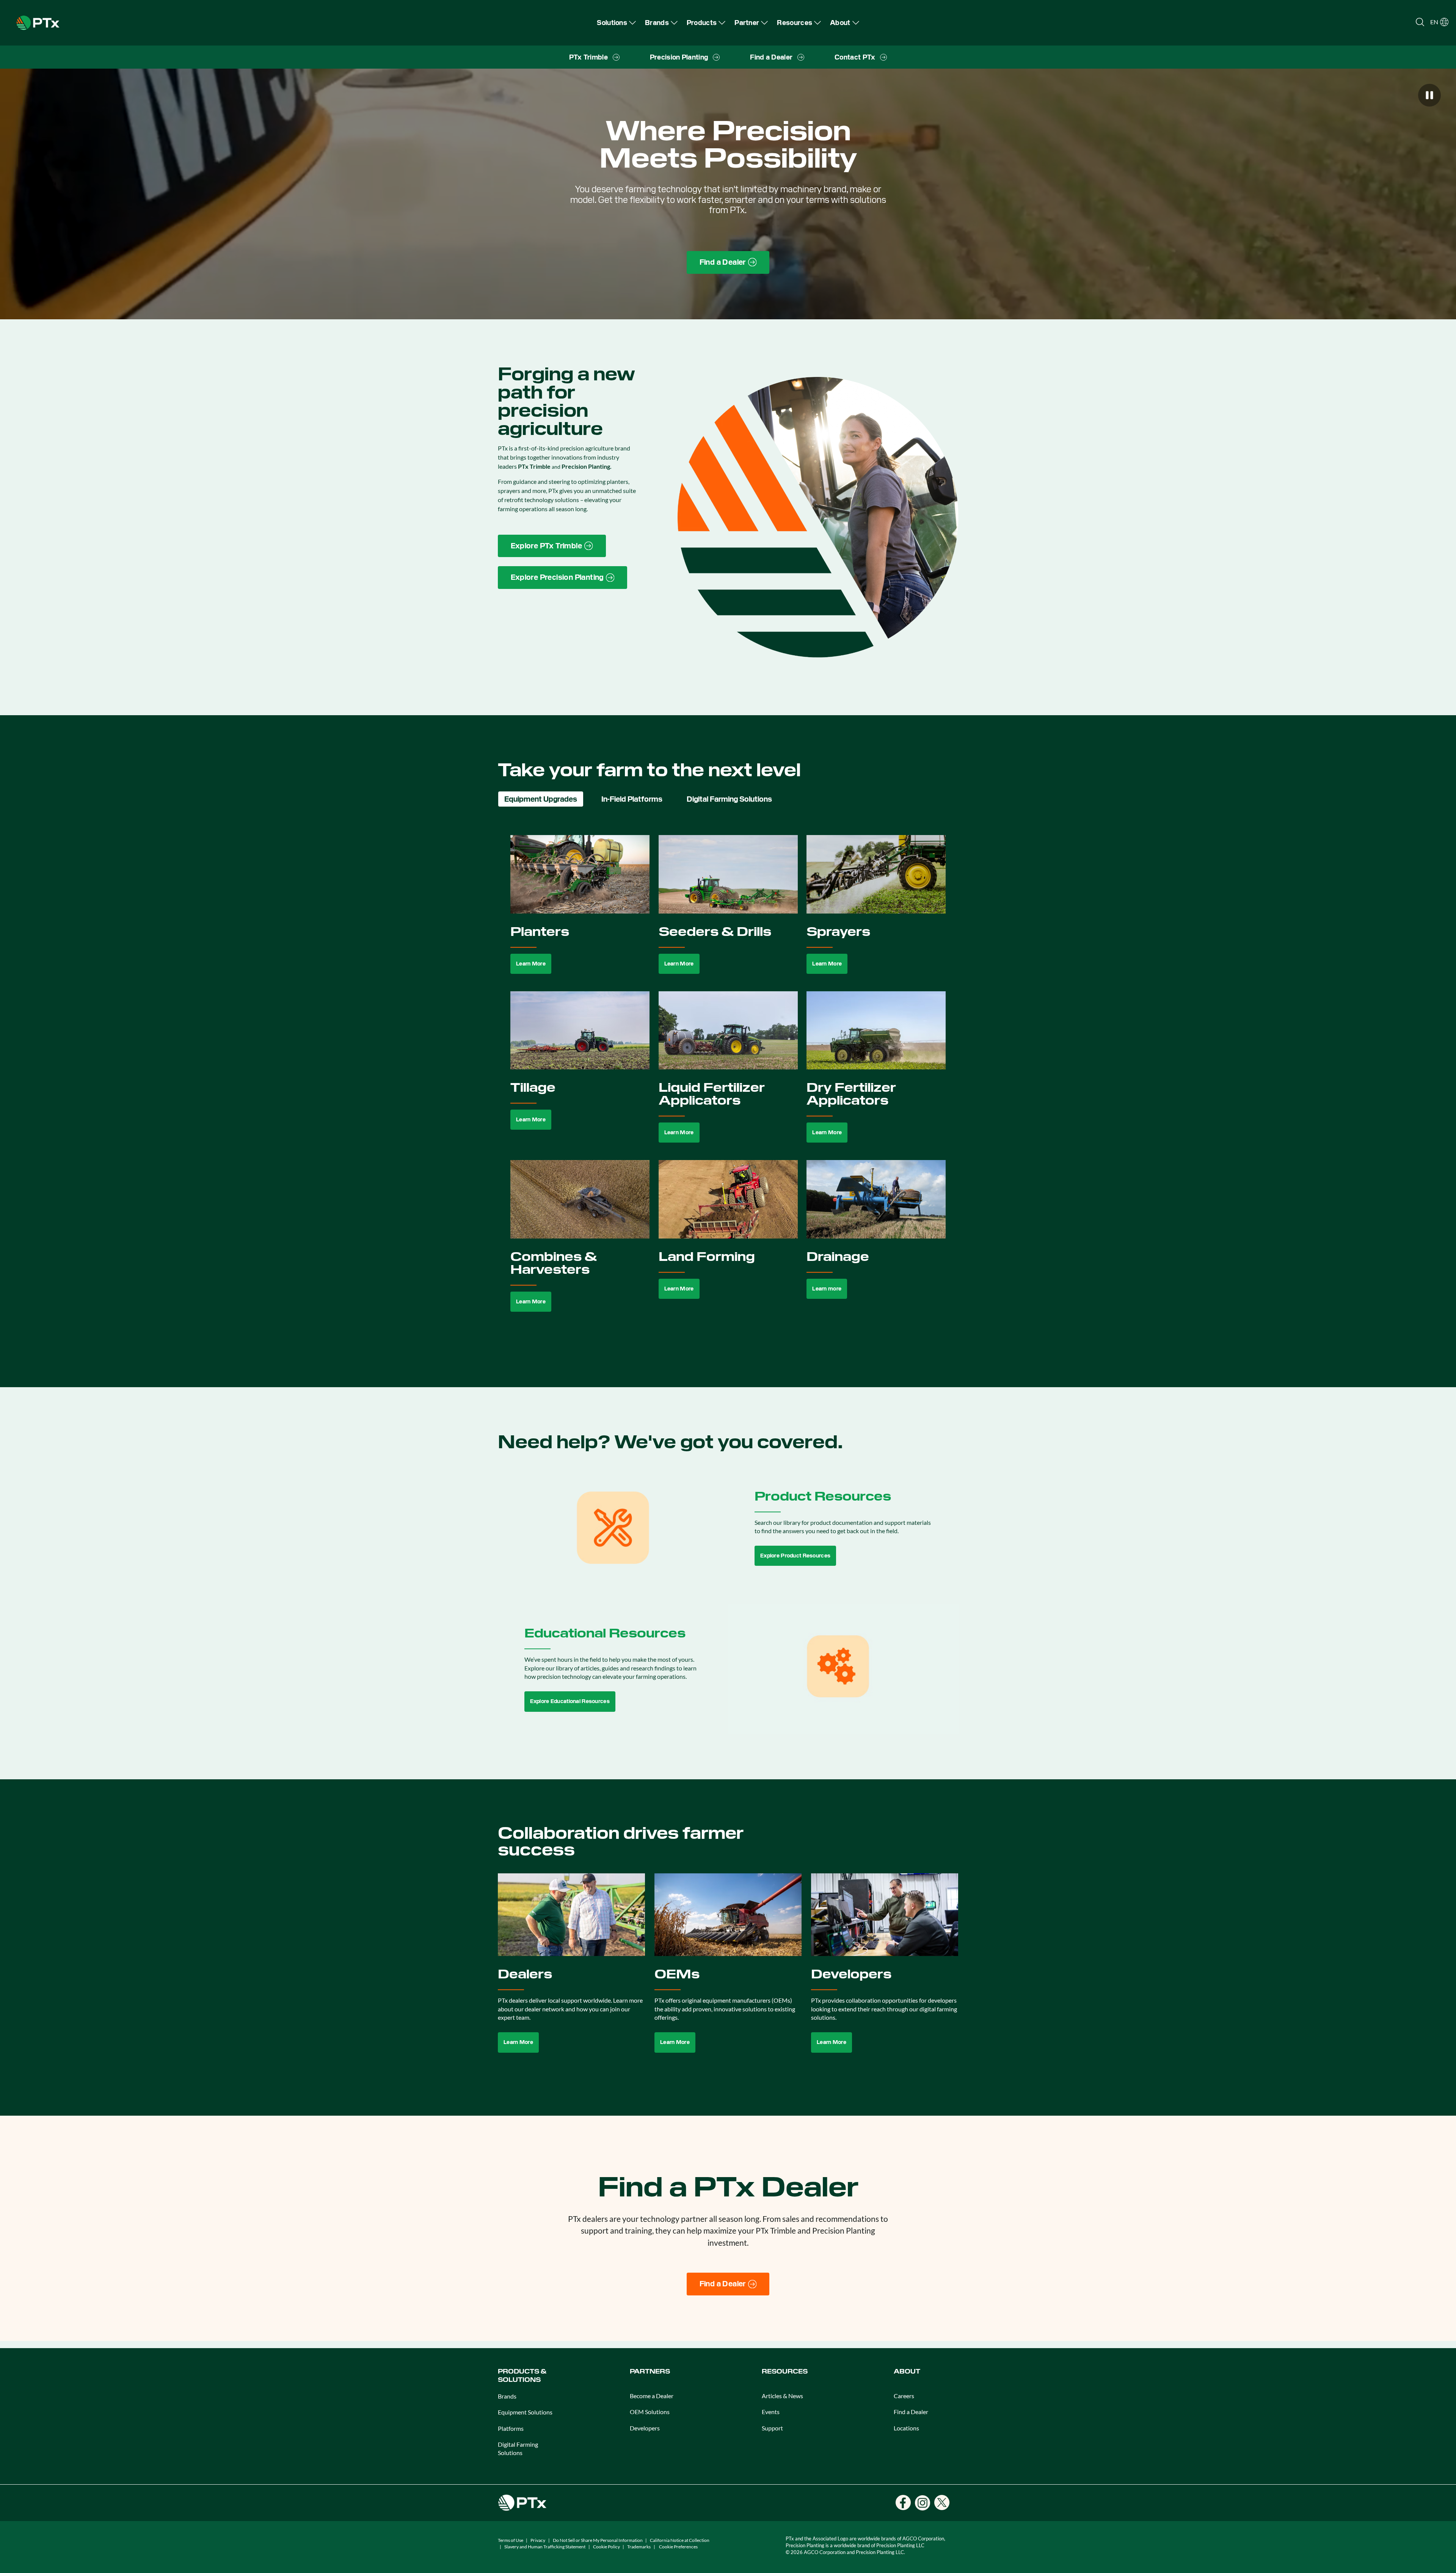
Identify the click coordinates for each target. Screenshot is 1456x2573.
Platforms (511, 2428)
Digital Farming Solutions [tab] (729, 799)
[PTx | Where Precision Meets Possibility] (38, 22)
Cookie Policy (606, 2547)
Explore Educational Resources (570, 1701)
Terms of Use (511, 2540)
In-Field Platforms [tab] (632, 799)
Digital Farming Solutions (518, 2448)
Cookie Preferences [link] (678, 2547)
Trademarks (639, 2547)
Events (771, 2412)
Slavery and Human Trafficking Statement (545, 2547)
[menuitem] (616, 23)
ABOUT (907, 2371)
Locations (906, 2428)
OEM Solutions (650, 2412)
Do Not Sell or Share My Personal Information (598, 2540)
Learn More (531, 964)
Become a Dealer (652, 2396)
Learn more (827, 1289)
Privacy (538, 2540)
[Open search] (1420, 22)
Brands (507, 2396)
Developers (645, 2428)
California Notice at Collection (680, 2540)
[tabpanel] (728, 1082)
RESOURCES (785, 2371)
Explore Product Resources (795, 1556)
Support (772, 2428)
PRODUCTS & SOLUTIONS (522, 2376)
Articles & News (782, 2396)
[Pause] (1429, 95)
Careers (904, 2396)
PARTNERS (650, 2371)
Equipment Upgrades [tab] (541, 799)
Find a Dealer (911, 2412)
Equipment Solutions (525, 2412)
